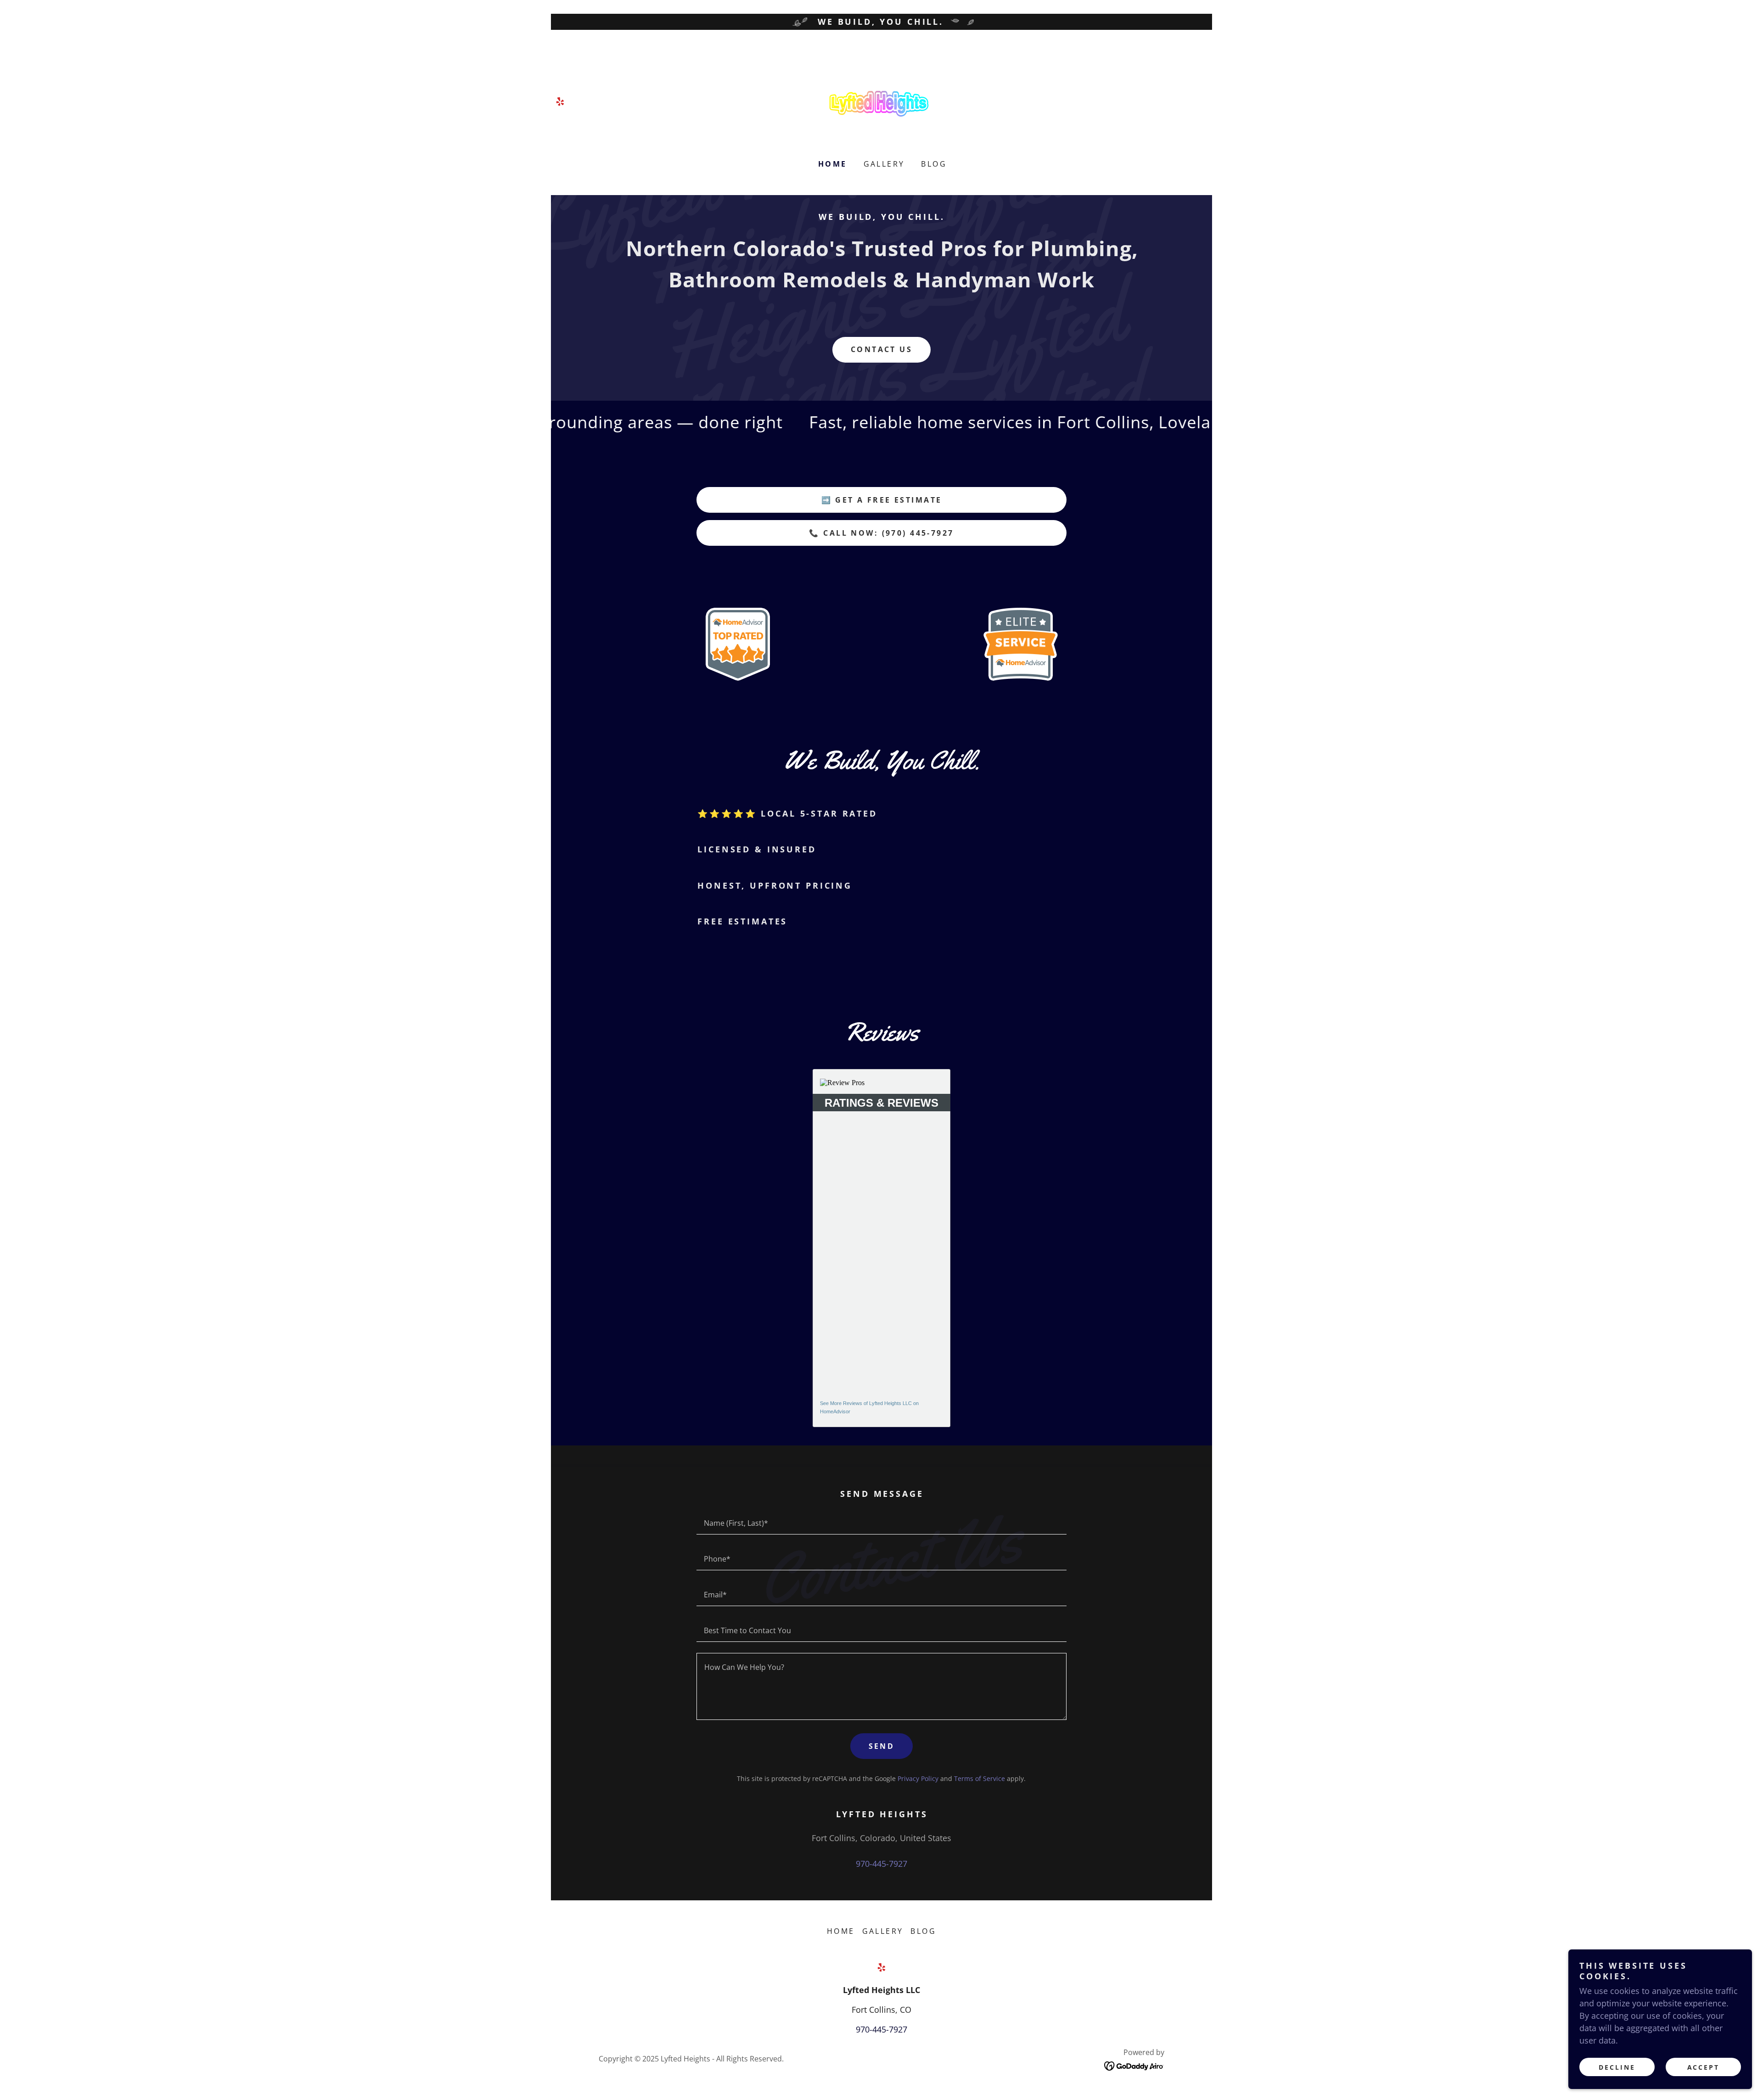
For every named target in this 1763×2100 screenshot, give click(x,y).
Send (882, 1746)
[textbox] (881, 1522)
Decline (1617, 2067)
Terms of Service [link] (980, 1778)
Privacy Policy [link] (918, 1778)
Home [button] (841, 1931)
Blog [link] (934, 164)
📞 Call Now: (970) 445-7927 (881, 533)
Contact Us (881, 349)
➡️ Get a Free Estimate (882, 500)
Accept (1704, 2067)
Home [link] (833, 164)
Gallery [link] (884, 164)
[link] (560, 101)
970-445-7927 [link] (881, 1864)
